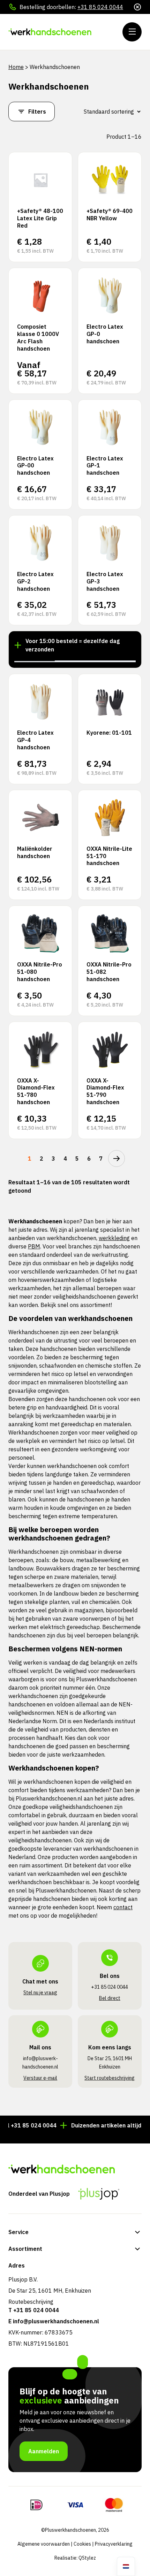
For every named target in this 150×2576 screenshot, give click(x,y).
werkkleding (114, 1238)
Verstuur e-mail (40, 2078)
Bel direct (110, 1998)
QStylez (87, 2558)
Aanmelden (44, 2451)
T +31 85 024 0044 (34, 2310)
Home (16, 67)
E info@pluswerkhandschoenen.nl (54, 2321)
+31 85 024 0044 (100, 7)
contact (123, 1907)
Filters (37, 112)
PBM (34, 1246)
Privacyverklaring (114, 2544)
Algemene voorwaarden (44, 2544)
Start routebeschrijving (110, 2078)
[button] (35, 661)
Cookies (82, 2544)
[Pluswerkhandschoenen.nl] (50, 32)
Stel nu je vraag (40, 1993)
